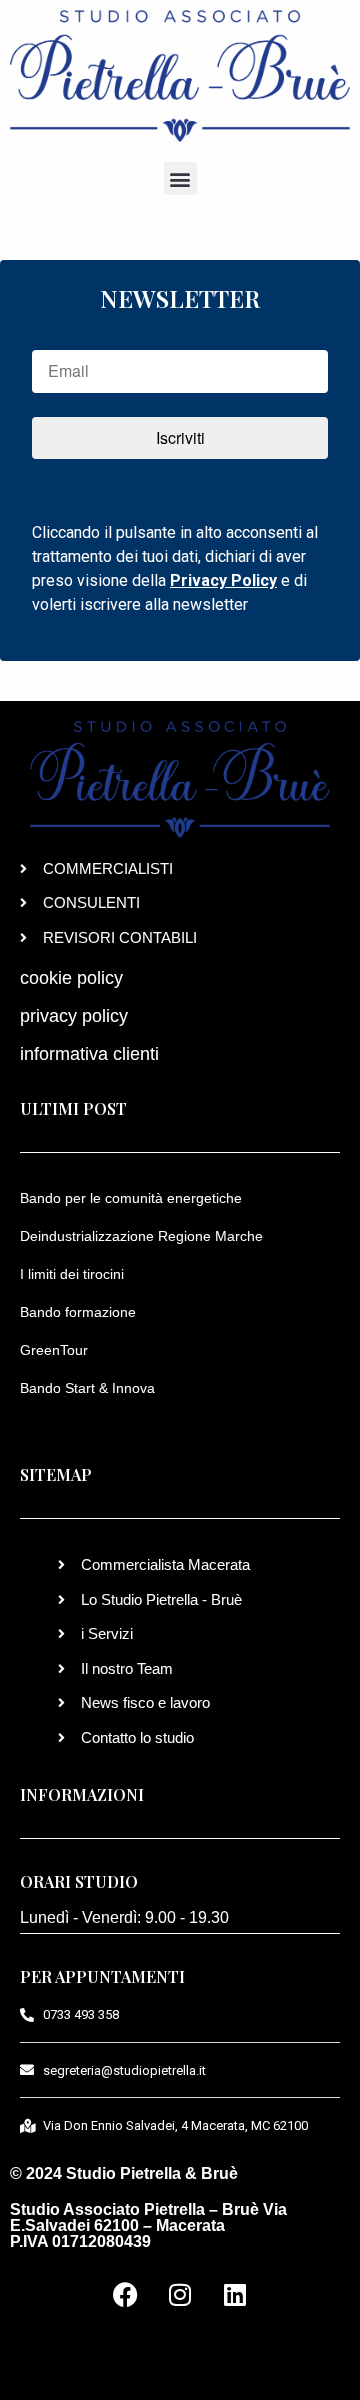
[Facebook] (125, 2295)
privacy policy (74, 1016)
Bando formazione (78, 1312)
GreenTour (54, 1350)
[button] (180, 178)
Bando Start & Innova (87, 1388)
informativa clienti (89, 1054)
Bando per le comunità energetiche (131, 1198)
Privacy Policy (223, 580)
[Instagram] (180, 2295)
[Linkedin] (235, 2295)
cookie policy (71, 978)
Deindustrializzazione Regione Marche (141, 1236)
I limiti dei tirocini (72, 1274)
